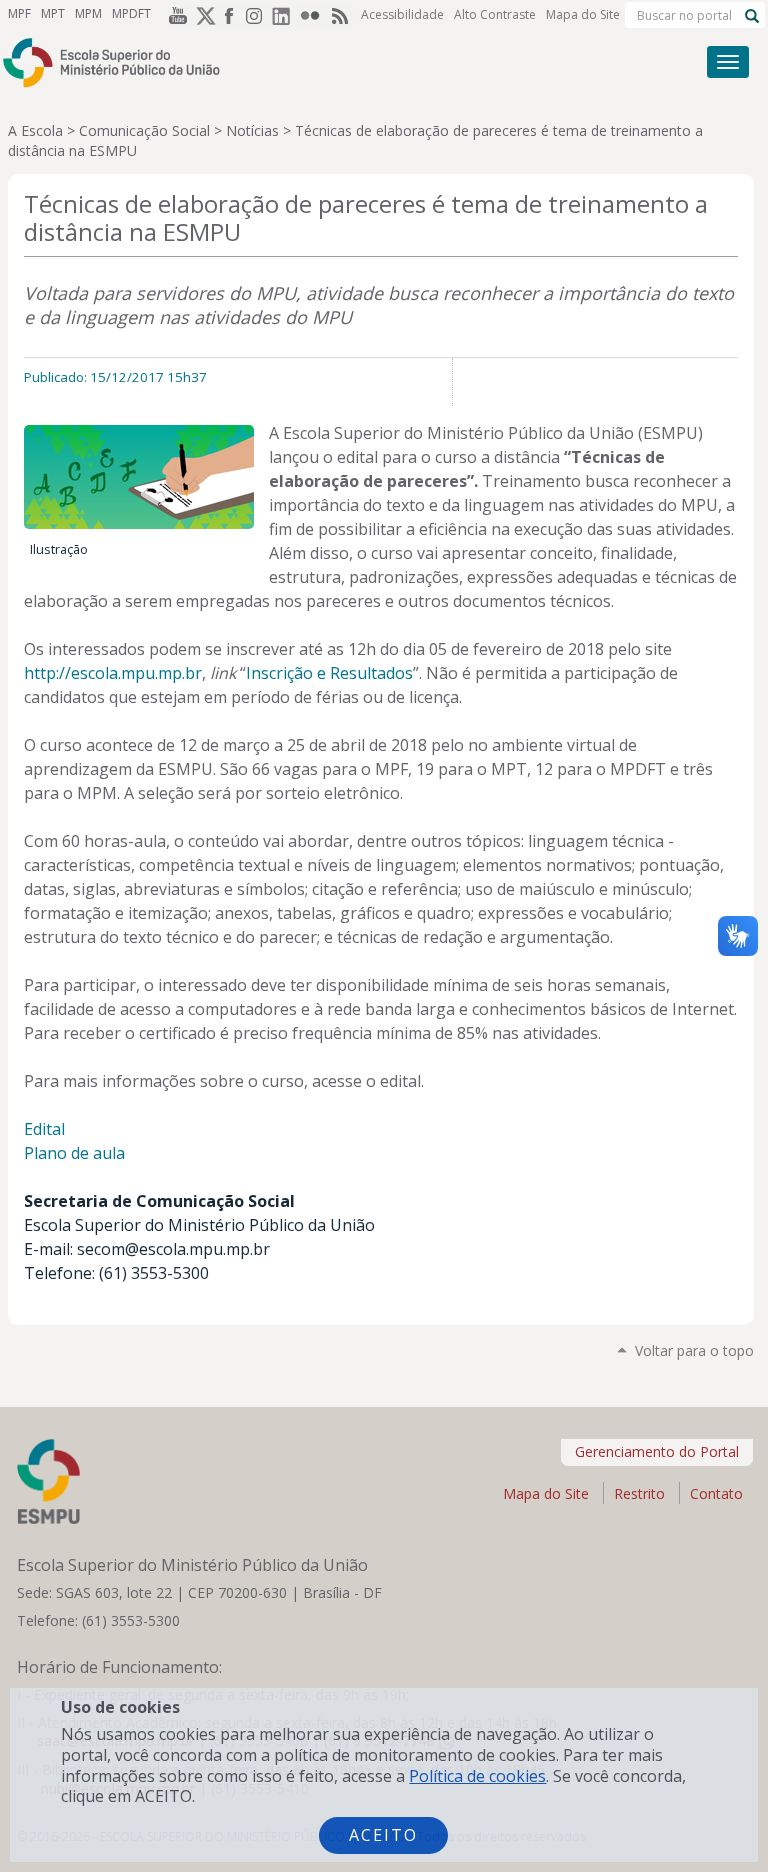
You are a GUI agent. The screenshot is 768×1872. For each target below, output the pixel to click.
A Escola (35, 130)
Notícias (252, 130)
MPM (88, 13)
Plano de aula (74, 1153)
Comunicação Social (144, 130)
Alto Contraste (495, 14)
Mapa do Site (583, 14)
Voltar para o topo (694, 1350)
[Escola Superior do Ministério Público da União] (308, 62)
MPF (19, 13)
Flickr (314, 15)
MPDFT (131, 13)
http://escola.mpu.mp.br (113, 673)
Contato (716, 1493)
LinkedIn (286, 15)
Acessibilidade (402, 14)
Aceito (383, 1835)
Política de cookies (477, 1776)
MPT (53, 13)
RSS (342, 15)
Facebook (230, 15)
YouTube (174, 15)
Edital (44, 1129)
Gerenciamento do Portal (657, 1451)
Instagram (258, 15)
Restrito (639, 1493)
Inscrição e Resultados (329, 673)
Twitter (202, 15)
